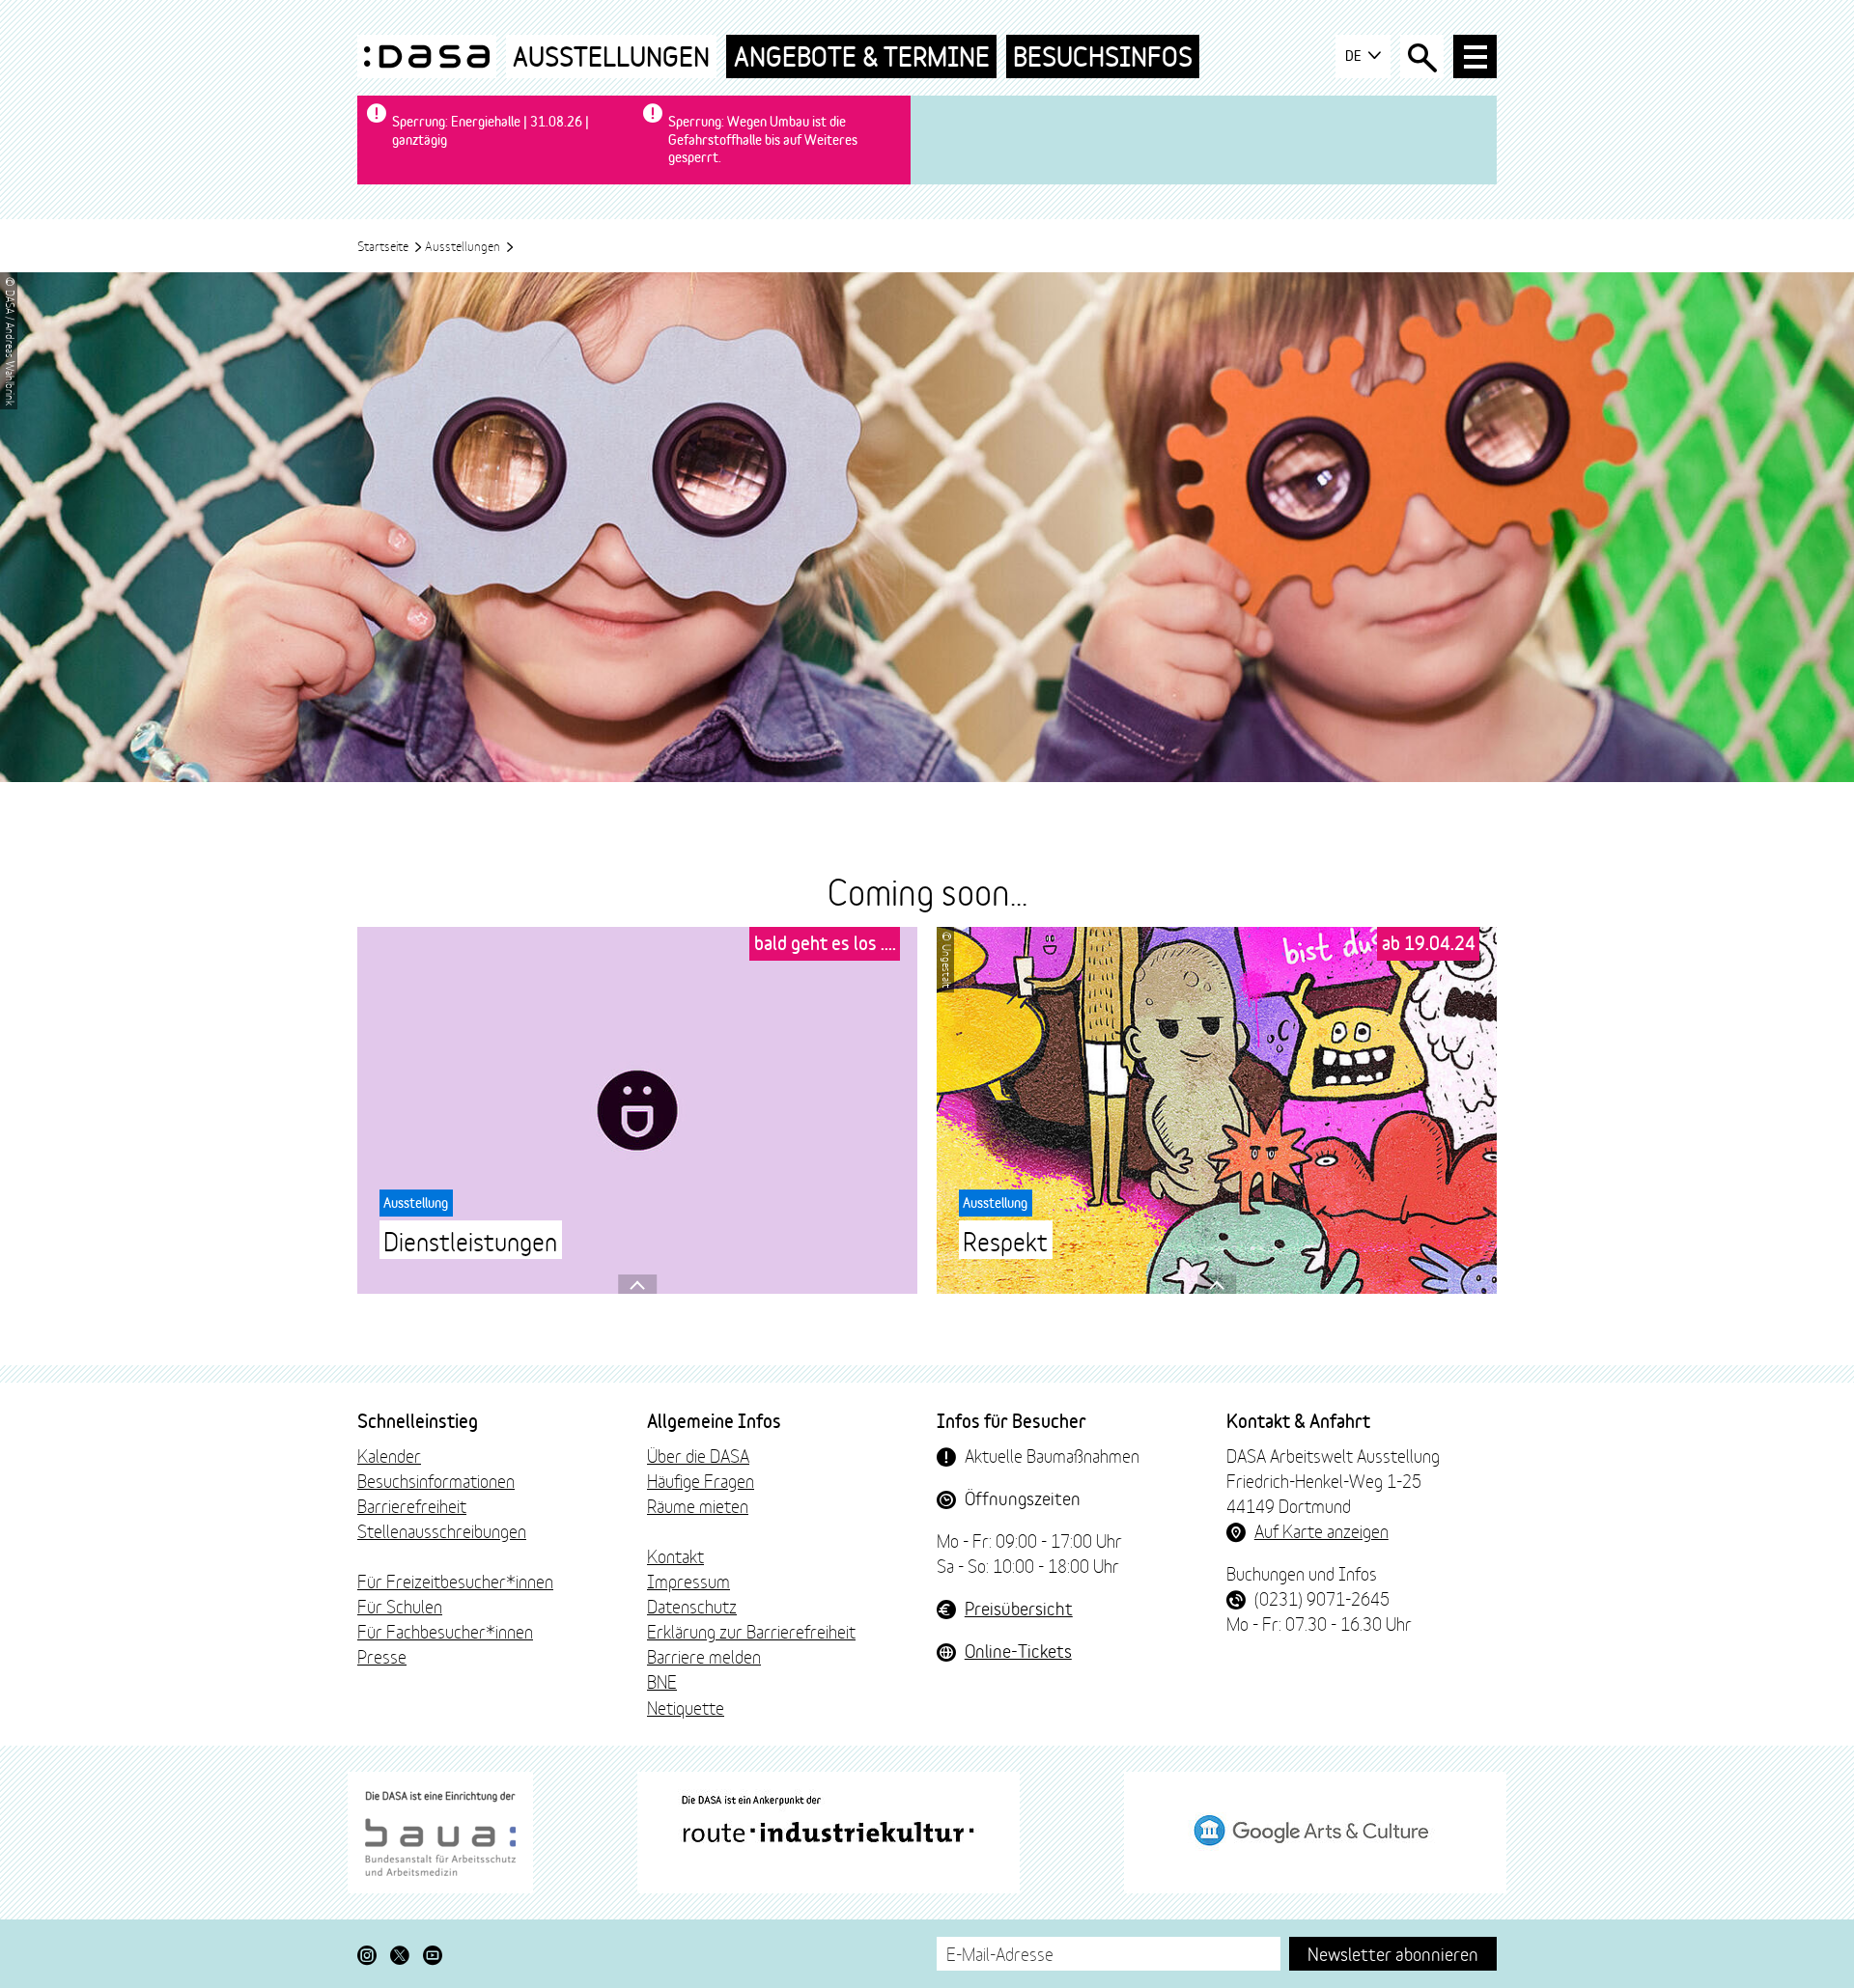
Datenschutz (692, 1606)
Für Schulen (400, 1606)
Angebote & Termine (862, 56)
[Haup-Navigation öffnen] (1475, 56)
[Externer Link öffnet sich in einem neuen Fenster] (440, 1833)
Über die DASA (698, 1455)
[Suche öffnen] (1422, 56)
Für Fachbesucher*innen (445, 1631)
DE (1355, 56)
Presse (382, 1656)
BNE (662, 1681)
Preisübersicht (1019, 1608)
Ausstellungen (611, 56)
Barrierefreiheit (412, 1505)
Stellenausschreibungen (442, 1530)
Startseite (384, 245)
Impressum (688, 1581)
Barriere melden (704, 1656)
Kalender (389, 1455)
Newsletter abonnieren (1393, 1953)
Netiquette (686, 1707)
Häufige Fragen (701, 1480)
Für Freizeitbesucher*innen (455, 1581)
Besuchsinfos (1103, 56)
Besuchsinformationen (436, 1480)
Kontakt (675, 1555)
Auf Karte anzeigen (1321, 1530)
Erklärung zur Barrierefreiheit (751, 1631)
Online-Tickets (1018, 1650)
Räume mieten (698, 1505)
